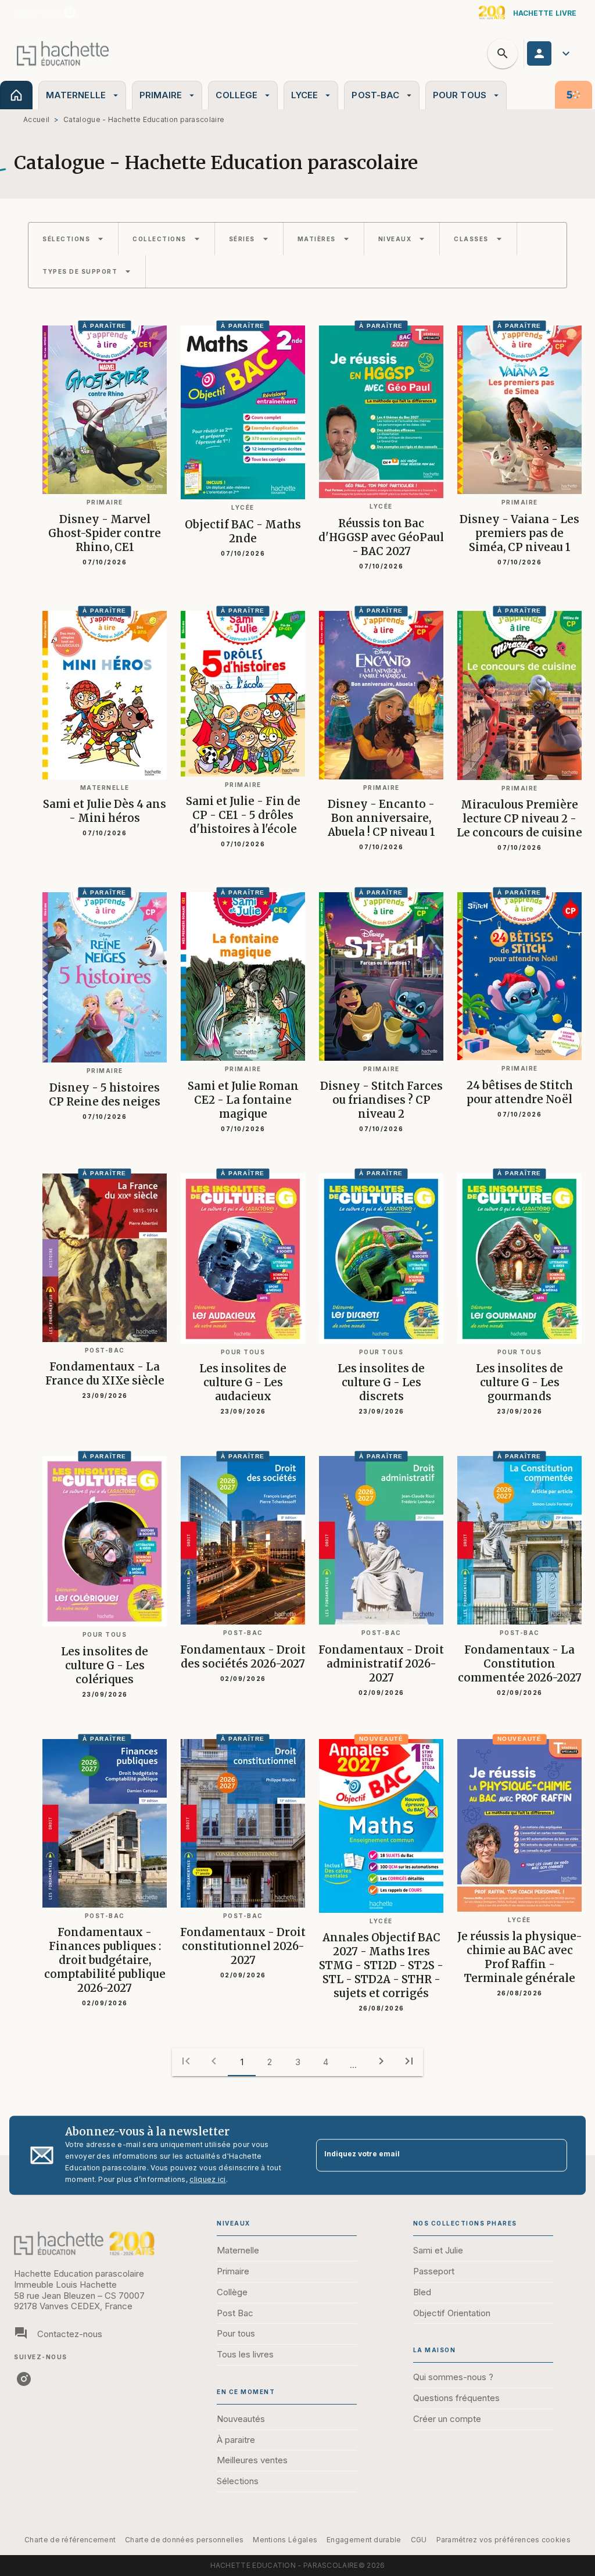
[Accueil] (63, 53)
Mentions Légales (285, 2540)
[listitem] (70, 13)
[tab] (16, 95)
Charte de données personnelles (184, 2540)
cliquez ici (207, 2179)
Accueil (36, 119)
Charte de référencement (70, 2540)
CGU (419, 2540)
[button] (73, 239)
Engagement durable (364, 2540)
